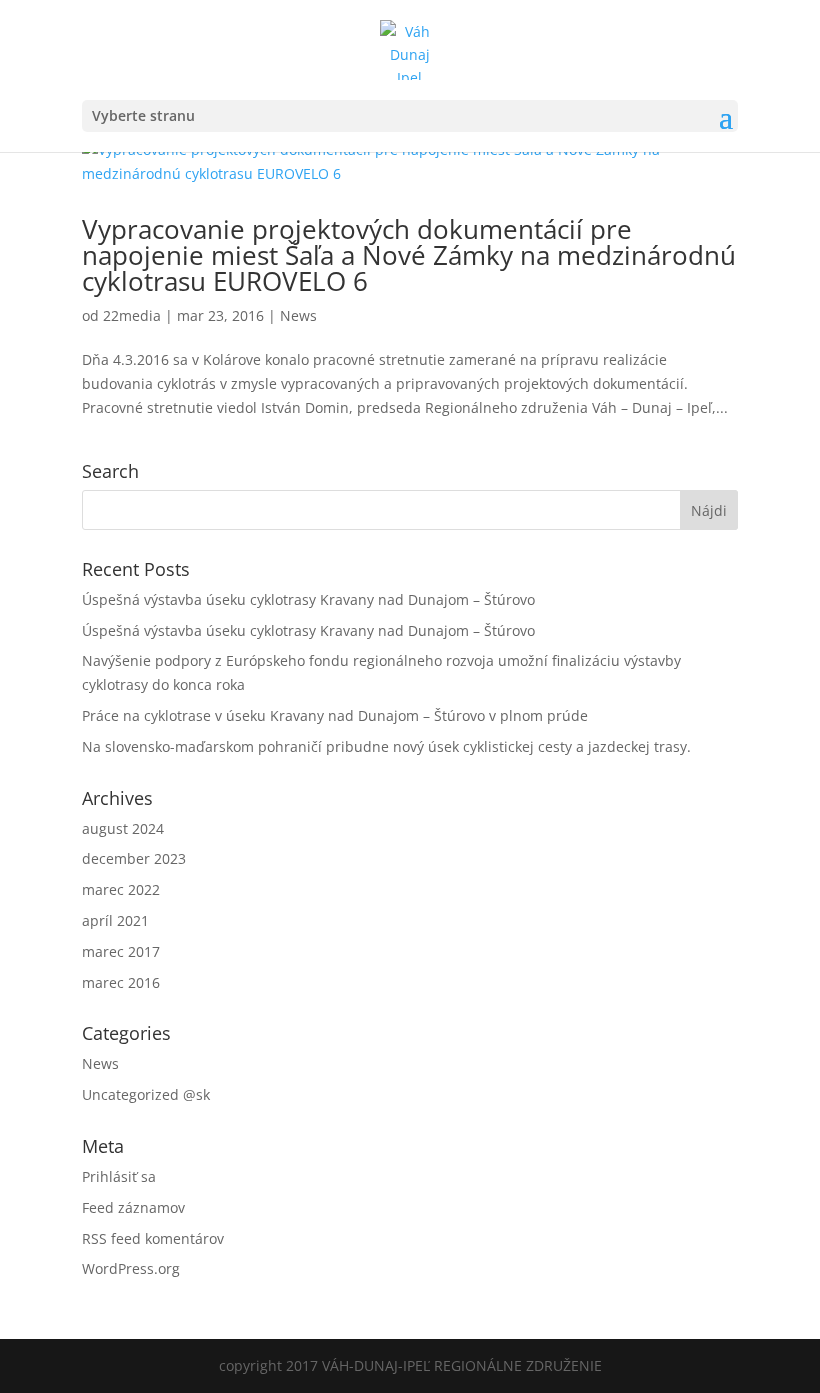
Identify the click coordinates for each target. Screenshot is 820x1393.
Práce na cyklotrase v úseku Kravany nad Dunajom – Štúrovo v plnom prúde (335, 715)
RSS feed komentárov (153, 1238)
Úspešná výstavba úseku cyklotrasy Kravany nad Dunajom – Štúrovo (308, 599)
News (298, 315)
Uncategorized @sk (146, 1094)
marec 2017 (121, 951)
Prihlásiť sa (119, 1176)
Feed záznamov (133, 1207)
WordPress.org (131, 1268)
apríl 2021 (115, 920)
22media (132, 315)
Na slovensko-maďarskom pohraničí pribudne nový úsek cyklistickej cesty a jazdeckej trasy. (386, 746)
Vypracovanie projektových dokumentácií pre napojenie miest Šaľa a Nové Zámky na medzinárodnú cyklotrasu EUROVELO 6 (409, 255)
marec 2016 (121, 982)
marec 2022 (121, 889)
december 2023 (134, 858)
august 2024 (123, 828)
